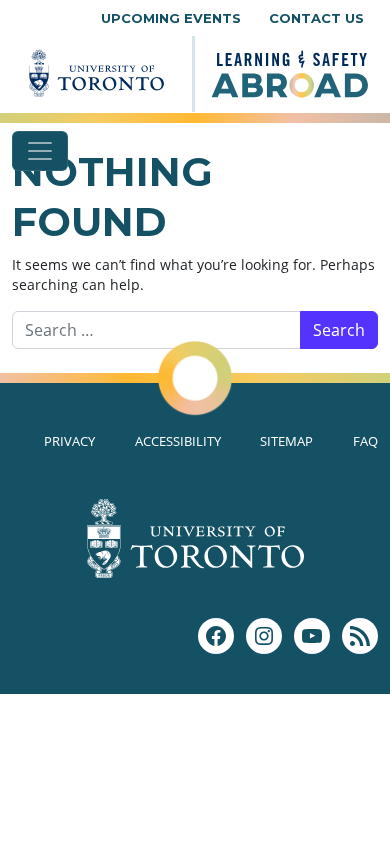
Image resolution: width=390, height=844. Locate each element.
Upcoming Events (171, 18)
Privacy (69, 441)
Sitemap (286, 441)
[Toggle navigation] (40, 151)
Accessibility (178, 441)
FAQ (365, 441)
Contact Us (316, 18)
